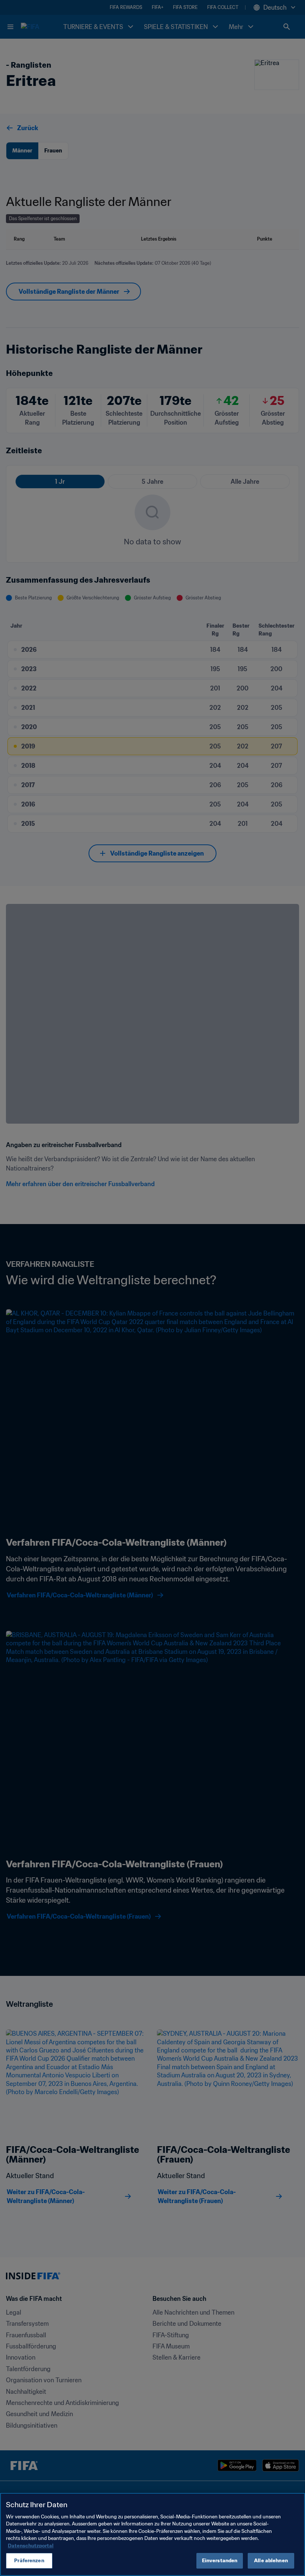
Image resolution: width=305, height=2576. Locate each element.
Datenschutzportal (31, 2546)
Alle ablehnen (271, 2561)
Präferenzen (29, 2561)
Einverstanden (220, 2561)
